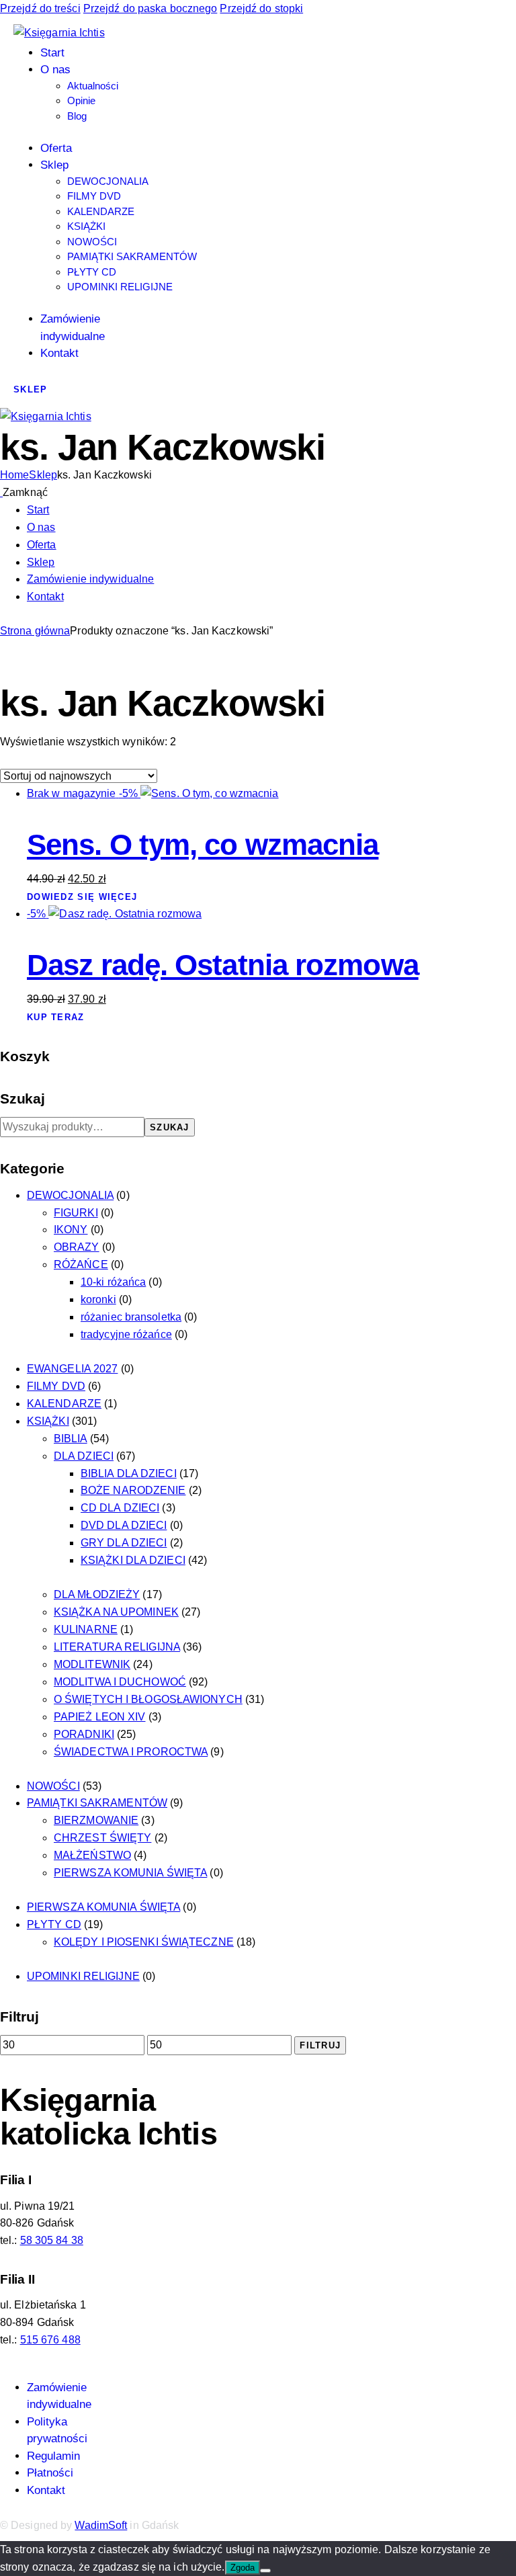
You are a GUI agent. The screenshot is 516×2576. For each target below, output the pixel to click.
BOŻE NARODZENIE (133, 1490)
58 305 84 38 (52, 2240)
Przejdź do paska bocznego (150, 8)
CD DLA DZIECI (120, 1508)
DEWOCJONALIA (70, 1195)
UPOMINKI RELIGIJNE (83, 1976)
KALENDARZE (64, 1404)
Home (14, 475)
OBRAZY (77, 1247)
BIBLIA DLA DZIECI (129, 1473)
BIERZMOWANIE (96, 1820)
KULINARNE (86, 1629)
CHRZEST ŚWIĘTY (102, 1838)
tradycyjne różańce (126, 1334)
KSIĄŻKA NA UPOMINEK (116, 1612)
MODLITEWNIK (92, 1664)
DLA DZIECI (84, 1456)
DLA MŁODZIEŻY (97, 1594)
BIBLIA (71, 1439)
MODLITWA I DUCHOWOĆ (120, 1682)
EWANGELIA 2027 (72, 1369)
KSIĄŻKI (48, 1421)
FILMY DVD (56, 1386)
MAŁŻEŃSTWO (92, 1855)
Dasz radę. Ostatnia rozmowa (223, 965)
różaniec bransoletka (131, 1317)
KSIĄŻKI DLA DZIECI (133, 1560)
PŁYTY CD (54, 1924)
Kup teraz (56, 1017)
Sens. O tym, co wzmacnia (203, 844)
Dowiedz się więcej (82, 897)
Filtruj (320, 2045)
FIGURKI (76, 1213)
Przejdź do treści (40, 8)
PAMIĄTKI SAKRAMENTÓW (97, 1803)
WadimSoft (101, 2525)
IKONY (71, 1230)
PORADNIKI (84, 1734)
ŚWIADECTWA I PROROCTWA (131, 1752)
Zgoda (243, 2568)
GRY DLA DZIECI (124, 1543)
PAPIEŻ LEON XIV (100, 1717)
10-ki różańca (113, 1282)
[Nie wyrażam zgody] (265, 2571)
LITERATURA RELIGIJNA (117, 1647)
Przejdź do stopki (261, 8)
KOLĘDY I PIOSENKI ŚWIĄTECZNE (144, 1942)
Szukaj (170, 1127)
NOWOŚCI (53, 1786)
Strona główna (35, 631)
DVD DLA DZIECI (124, 1525)
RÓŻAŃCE (81, 1264)
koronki (98, 1299)
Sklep (43, 475)
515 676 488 (50, 2340)
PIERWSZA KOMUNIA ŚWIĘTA (130, 1873)
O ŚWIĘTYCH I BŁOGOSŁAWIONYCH (148, 1699)
